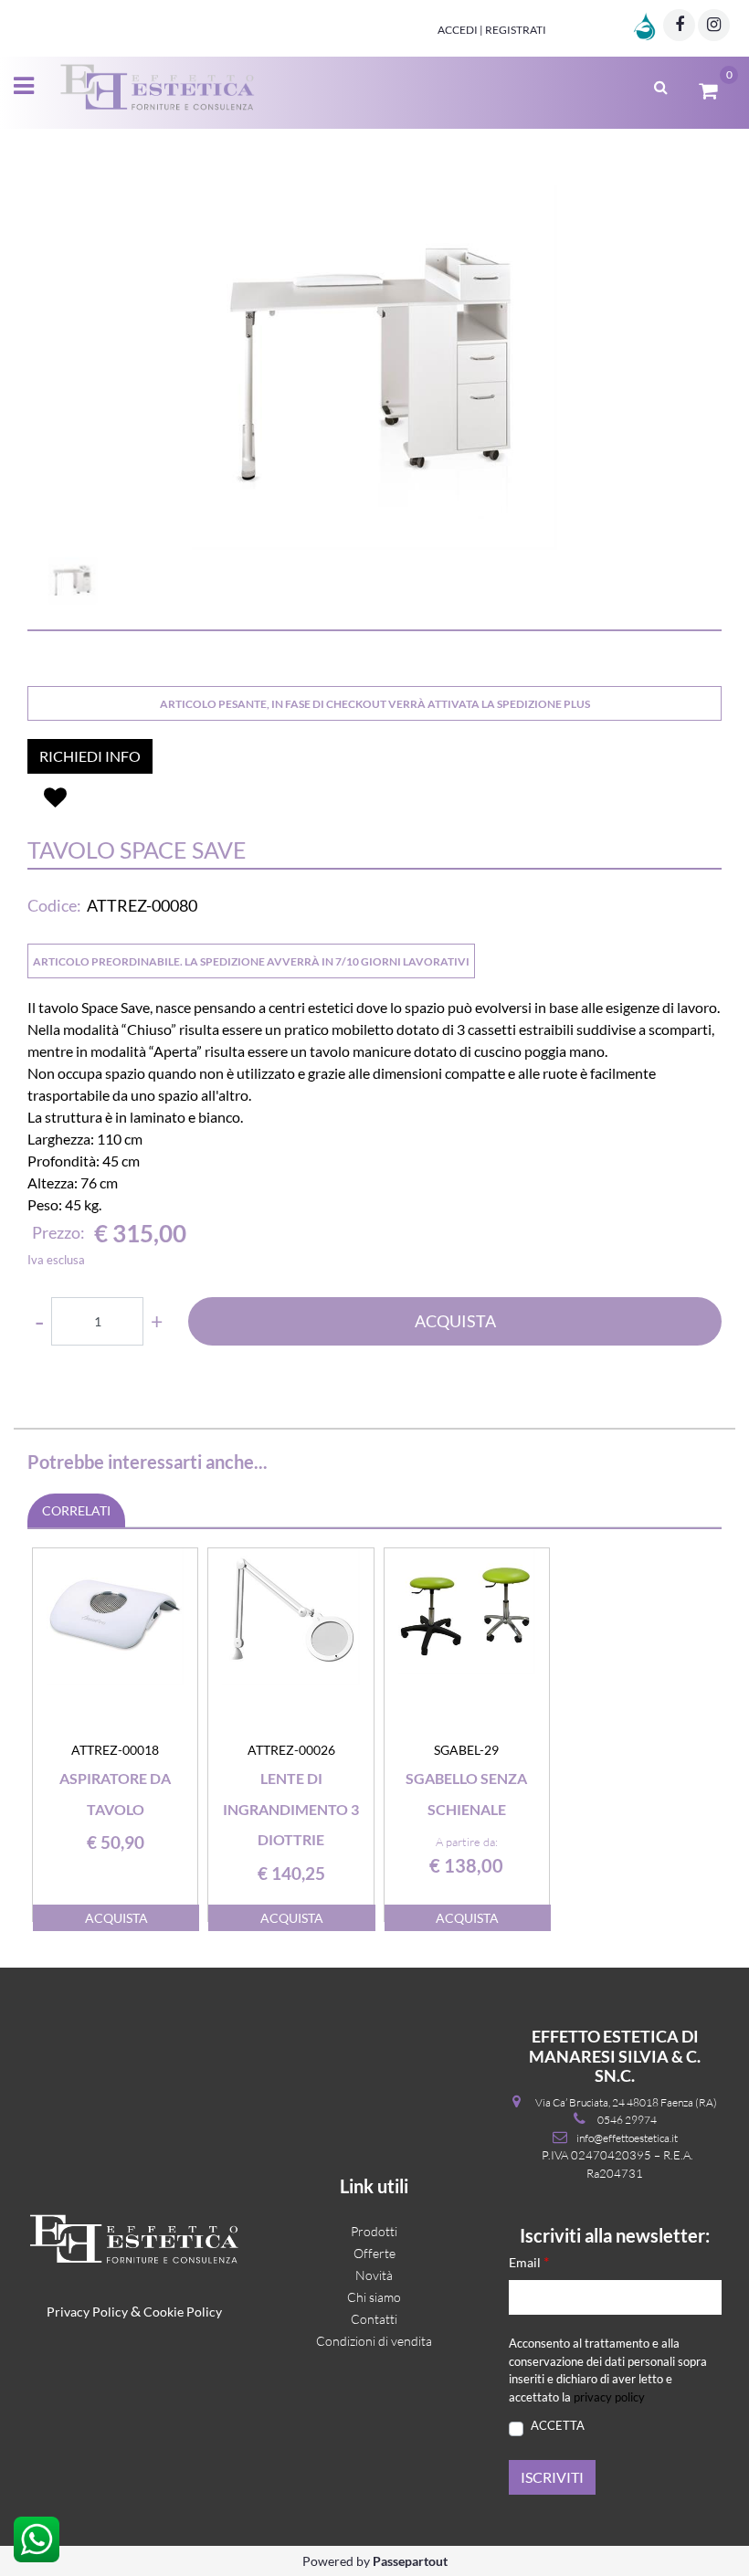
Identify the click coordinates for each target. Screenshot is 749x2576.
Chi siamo (374, 2297)
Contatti (374, 2319)
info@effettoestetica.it (627, 2138)
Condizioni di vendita (374, 2341)
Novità (374, 2275)
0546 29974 (627, 2120)
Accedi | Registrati (492, 30)
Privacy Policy (87, 2312)
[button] (374, 367)
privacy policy (609, 2397)
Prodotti (374, 2231)
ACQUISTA (455, 1321)
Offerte (374, 2253)
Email (529, 2261)
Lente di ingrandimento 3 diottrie (291, 1809)
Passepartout (410, 2561)
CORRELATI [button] (76, 1510)
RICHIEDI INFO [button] (90, 756)
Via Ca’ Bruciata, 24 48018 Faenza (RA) (626, 2102)
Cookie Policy (183, 2312)
